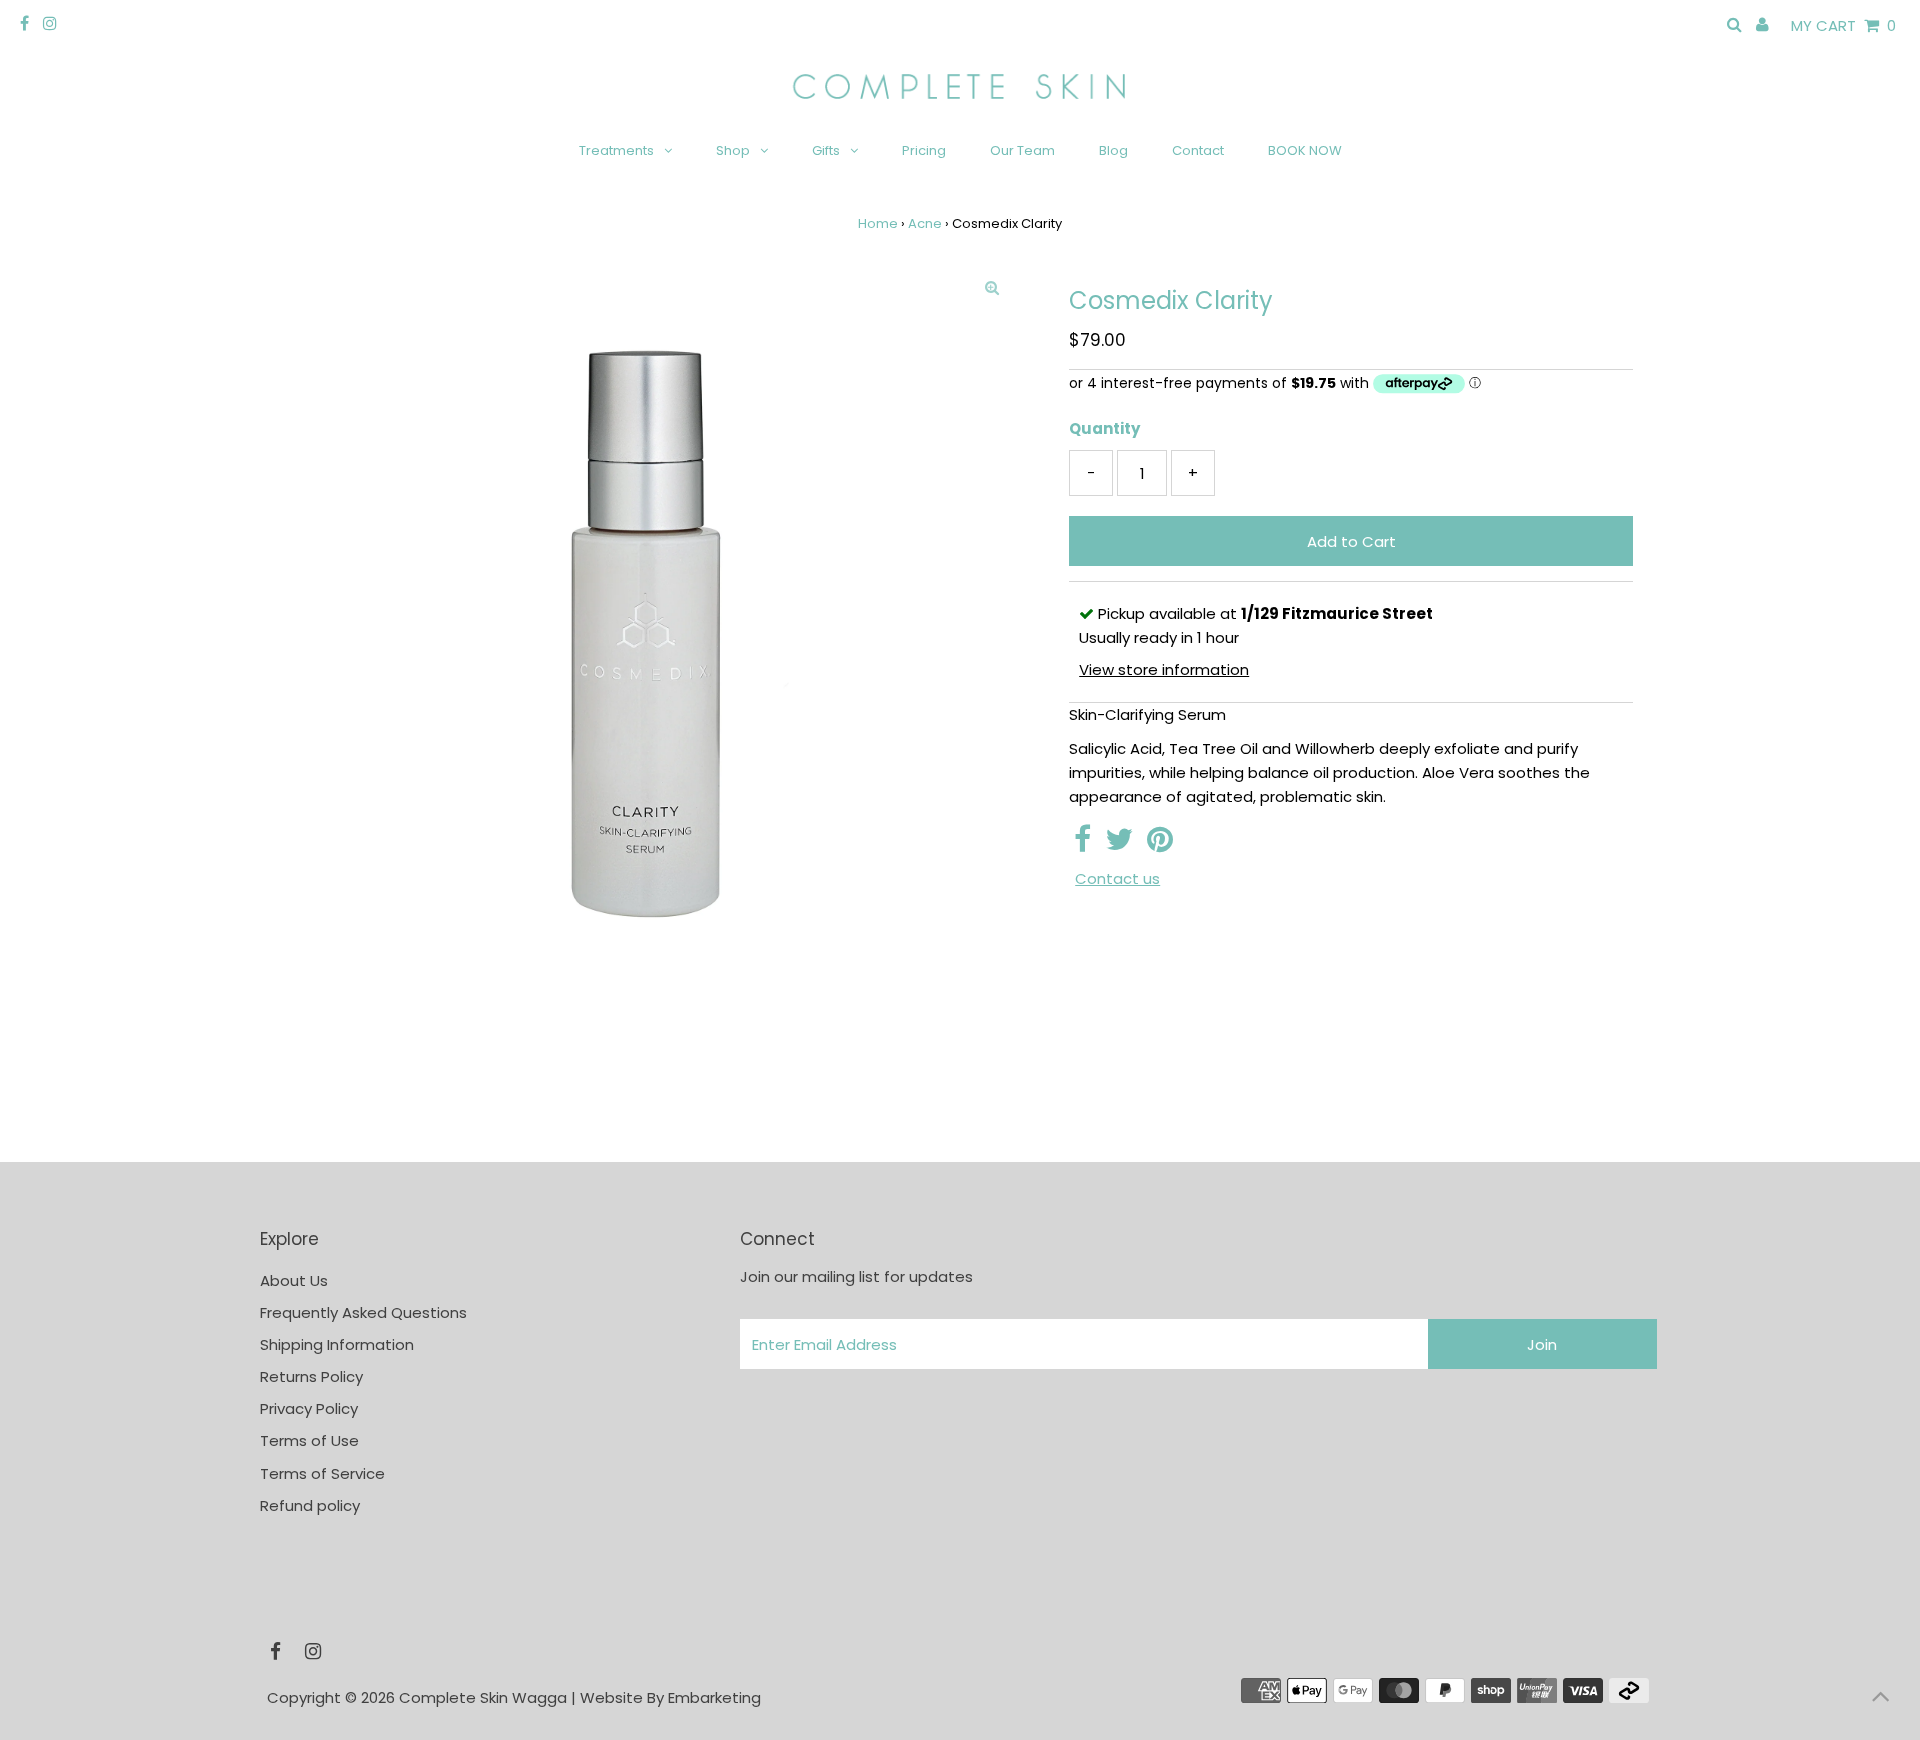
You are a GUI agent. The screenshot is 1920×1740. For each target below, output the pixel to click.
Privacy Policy (309, 1408)
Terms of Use (309, 1440)
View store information (1164, 669)
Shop (733, 150)
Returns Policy (311, 1376)
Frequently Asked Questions (363, 1312)
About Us (294, 1280)
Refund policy (310, 1505)
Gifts (826, 150)
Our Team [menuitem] (1022, 150)
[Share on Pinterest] (1160, 844)
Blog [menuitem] (1113, 150)
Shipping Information (337, 1344)
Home (878, 223)
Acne (925, 223)
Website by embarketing (670, 1697)
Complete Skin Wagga (483, 1697)
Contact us (1117, 878)
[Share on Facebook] (1082, 844)
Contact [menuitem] (1198, 150)
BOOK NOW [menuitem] (1305, 150)
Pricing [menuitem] (924, 150)
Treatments (616, 150)
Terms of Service (322, 1473)
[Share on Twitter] (1119, 844)
